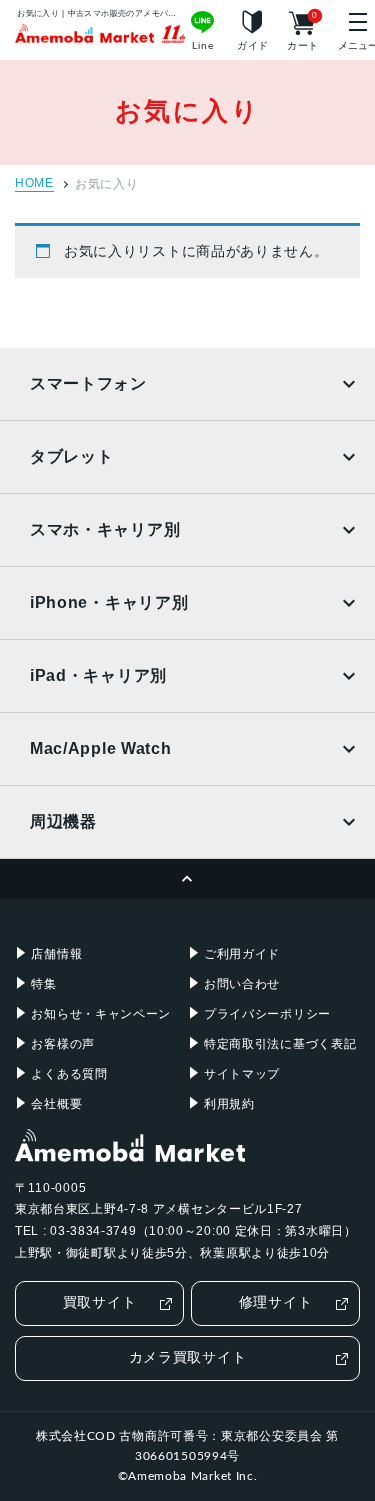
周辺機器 (63, 821)
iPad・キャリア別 (98, 675)
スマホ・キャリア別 (105, 529)
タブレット (72, 456)
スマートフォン (88, 383)
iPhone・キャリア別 (109, 602)
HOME (34, 183)
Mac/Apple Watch (101, 748)
